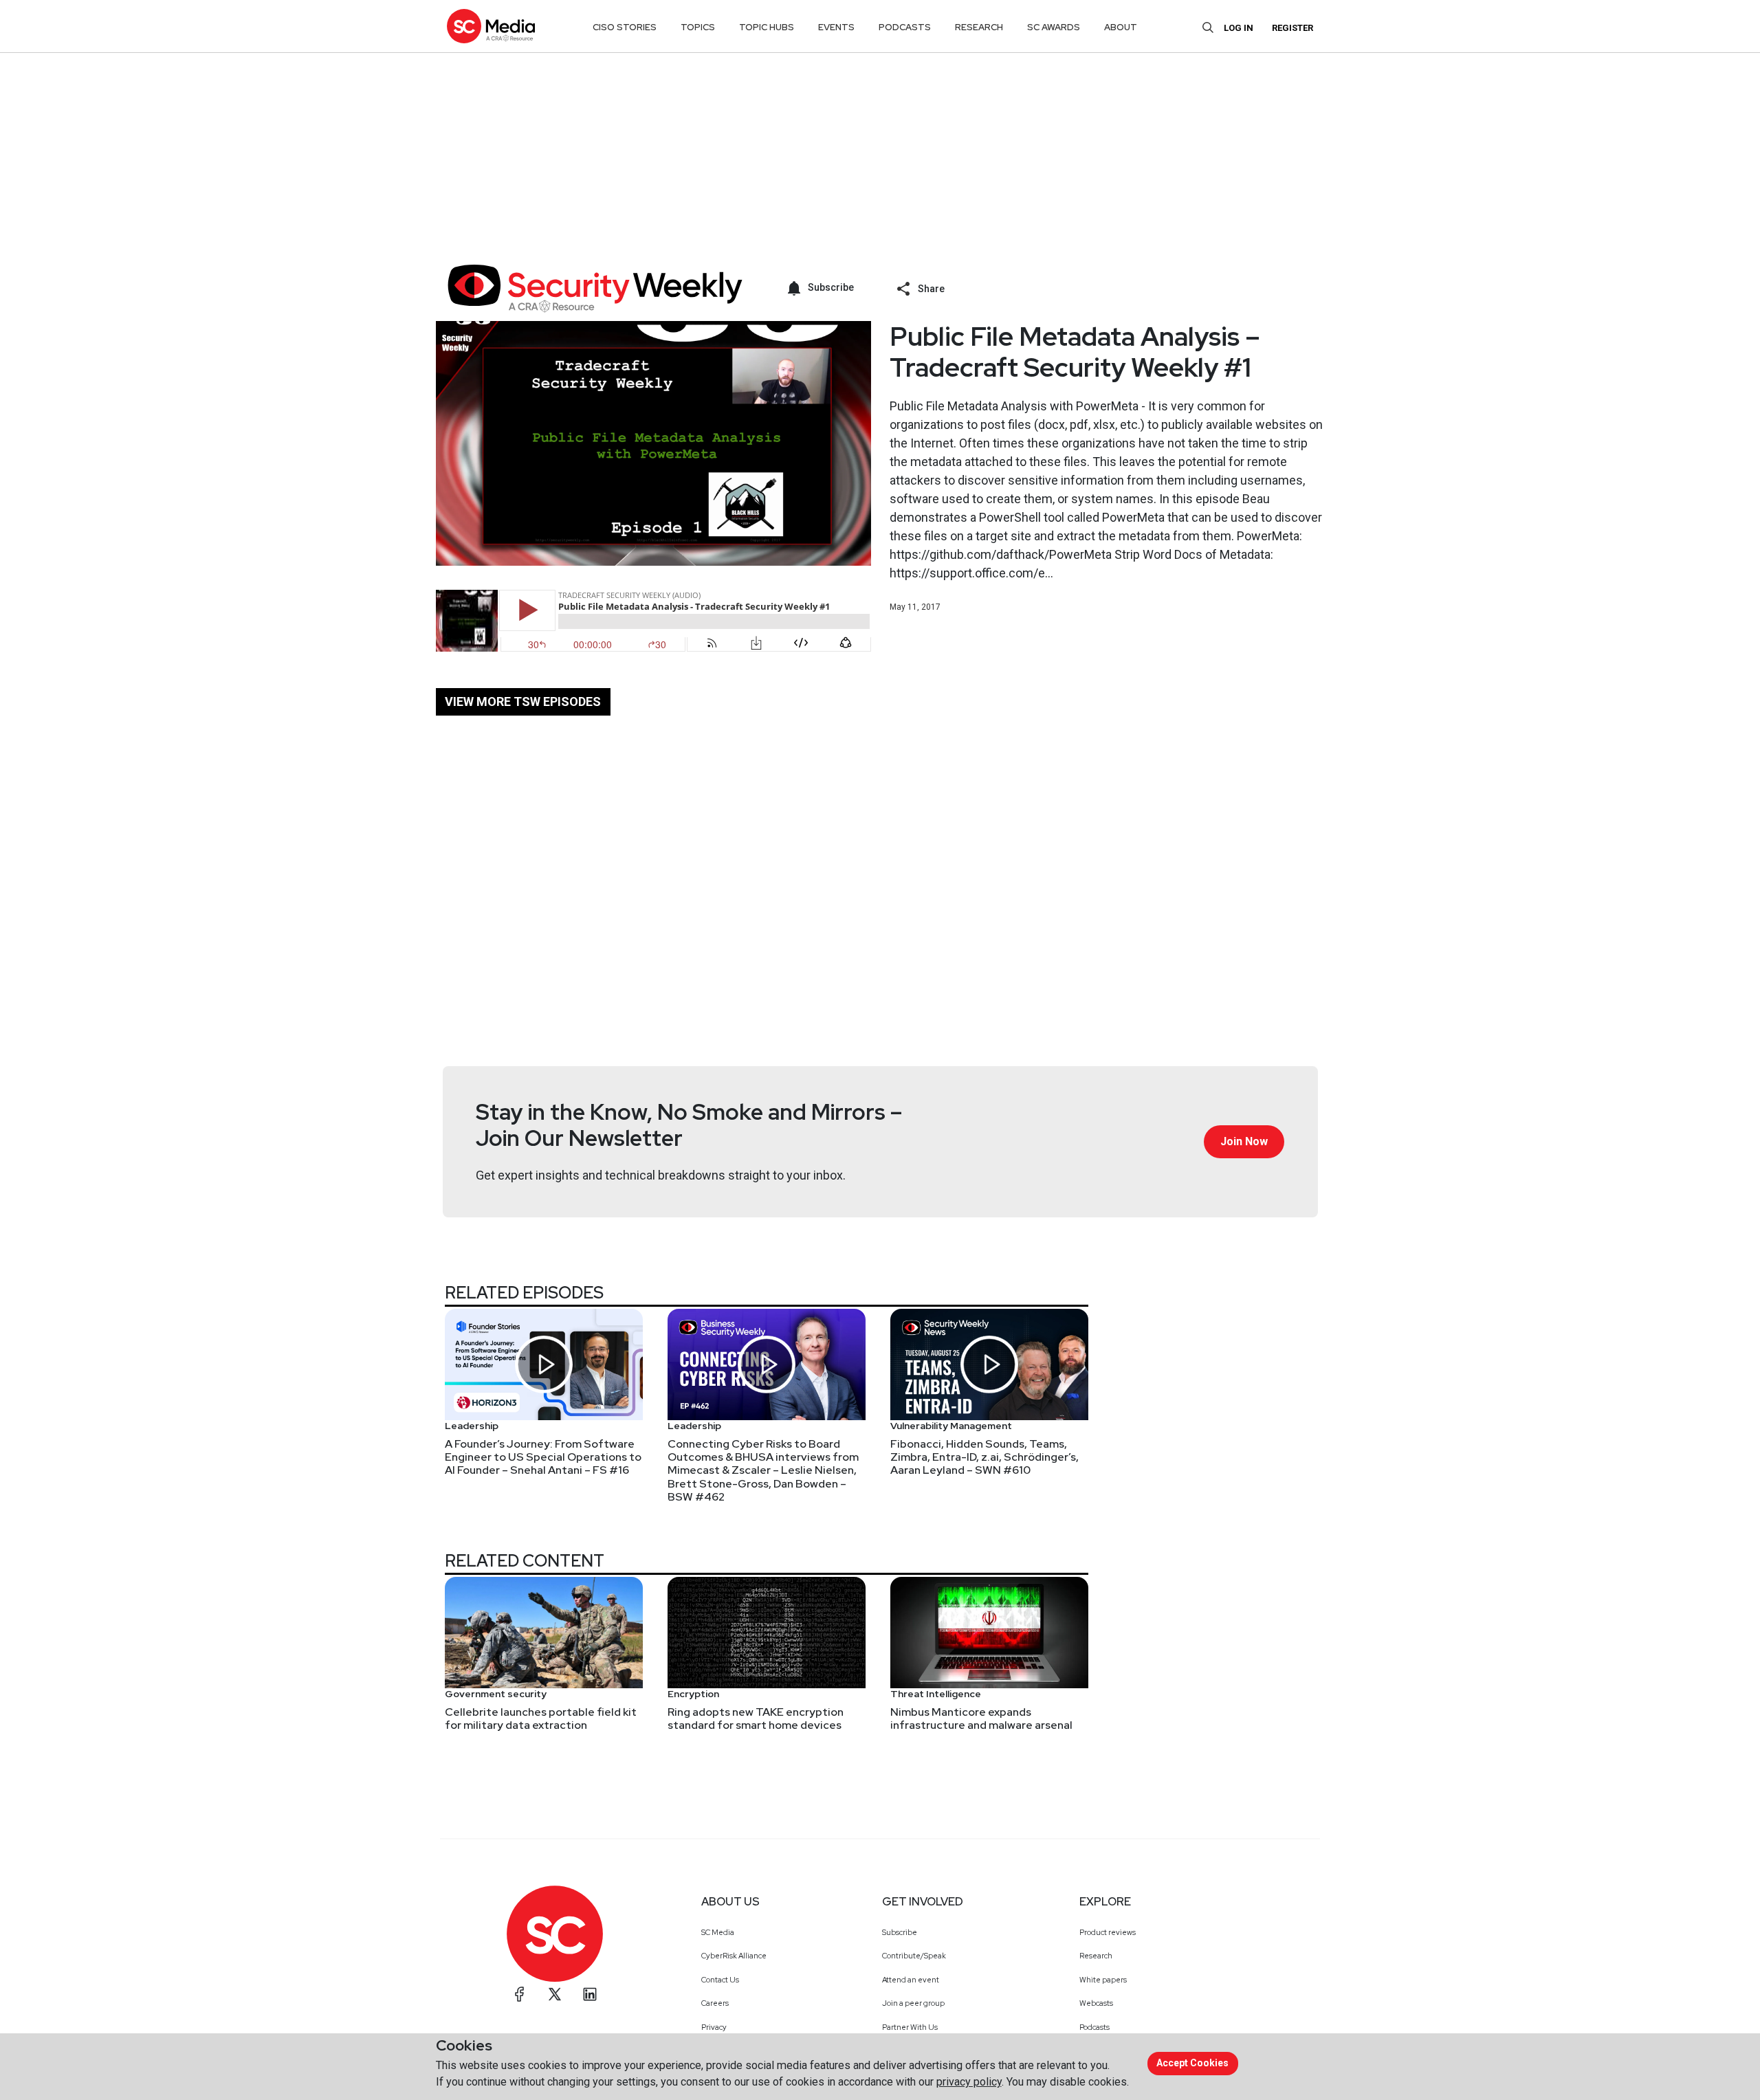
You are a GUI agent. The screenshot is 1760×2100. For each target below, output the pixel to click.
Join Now (1244, 1141)
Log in (1239, 28)
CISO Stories (625, 27)
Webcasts (1096, 2003)
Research (1096, 1956)
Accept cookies (1192, 2063)
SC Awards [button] (1054, 27)
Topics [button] (698, 27)
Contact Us (720, 1980)
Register (1292, 28)
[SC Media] (491, 26)
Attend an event (911, 1980)
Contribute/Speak (914, 1956)
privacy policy (969, 2082)
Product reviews (1108, 1932)
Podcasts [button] (905, 27)
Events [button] (836, 27)
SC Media (718, 1932)
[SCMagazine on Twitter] (555, 1994)
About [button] (1121, 27)
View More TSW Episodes (523, 701)
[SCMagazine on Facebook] (520, 1994)
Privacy (714, 2027)
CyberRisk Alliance (734, 1956)
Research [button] (979, 27)
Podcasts (1094, 2027)
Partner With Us (910, 2027)
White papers (1103, 1980)
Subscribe (900, 1932)
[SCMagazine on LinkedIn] (590, 1994)
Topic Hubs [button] (767, 27)
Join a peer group (913, 2003)
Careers (715, 2003)
